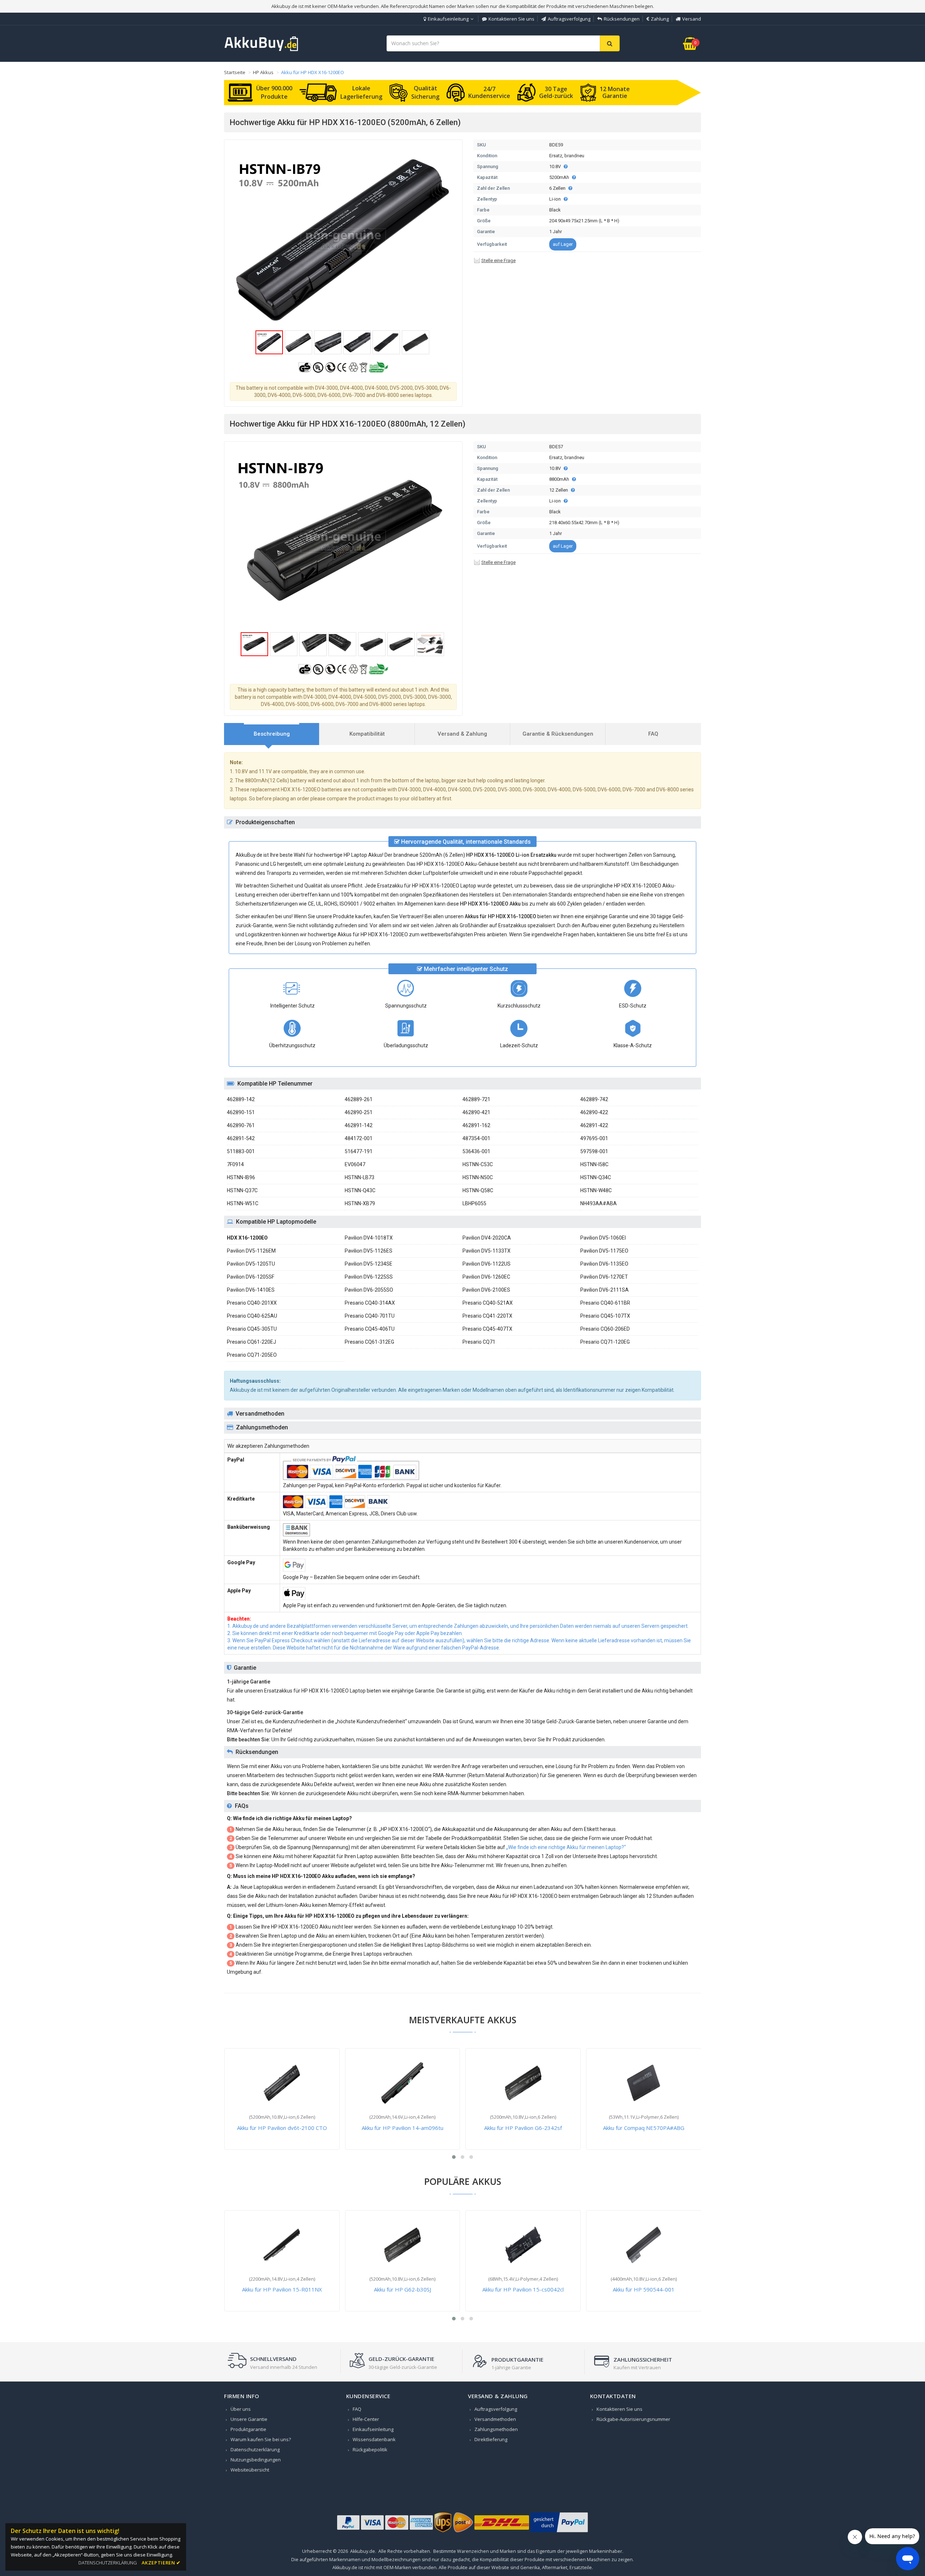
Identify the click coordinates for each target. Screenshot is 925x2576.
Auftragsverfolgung (569, 19)
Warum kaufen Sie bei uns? (261, 2439)
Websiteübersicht (250, 2470)
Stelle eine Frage (498, 260)
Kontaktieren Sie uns (511, 19)
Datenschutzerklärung (255, 2449)
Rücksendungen (622, 19)
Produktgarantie (248, 2429)
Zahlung (660, 19)
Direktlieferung (491, 2439)
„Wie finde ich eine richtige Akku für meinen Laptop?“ (566, 1847)
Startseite (235, 72)
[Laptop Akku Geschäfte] (262, 50)
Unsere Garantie (249, 2419)
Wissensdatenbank (374, 2439)
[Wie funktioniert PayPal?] (559, 2532)
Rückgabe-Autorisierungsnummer (633, 2419)
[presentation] (272, 734)
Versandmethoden (495, 2419)
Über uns (241, 2409)
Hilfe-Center (366, 2419)
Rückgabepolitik (370, 2449)
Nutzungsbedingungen (256, 2460)
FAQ (357, 2409)
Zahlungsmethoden (496, 2429)
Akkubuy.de (363, 2551)
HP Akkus (263, 72)
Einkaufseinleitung (448, 19)
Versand (692, 19)
